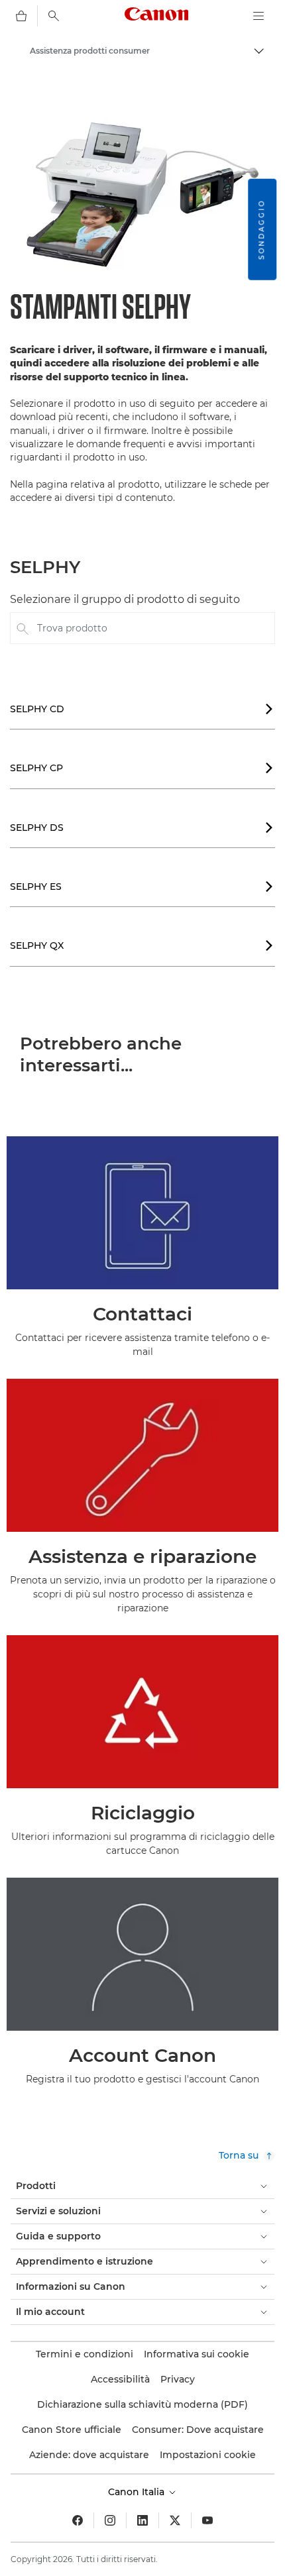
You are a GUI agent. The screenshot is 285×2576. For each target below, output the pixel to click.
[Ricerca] (54, 16)
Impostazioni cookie (208, 2455)
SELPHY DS (142, 828)
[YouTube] (207, 2520)
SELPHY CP (142, 768)
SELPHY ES (142, 886)
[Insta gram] (110, 2520)
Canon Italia (138, 2492)
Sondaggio (261, 230)
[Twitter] (175, 2520)
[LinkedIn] (142, 2520)
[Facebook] (78, 2520)
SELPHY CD (142, 709)
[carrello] (21, 16)
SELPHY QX (142, 945)
